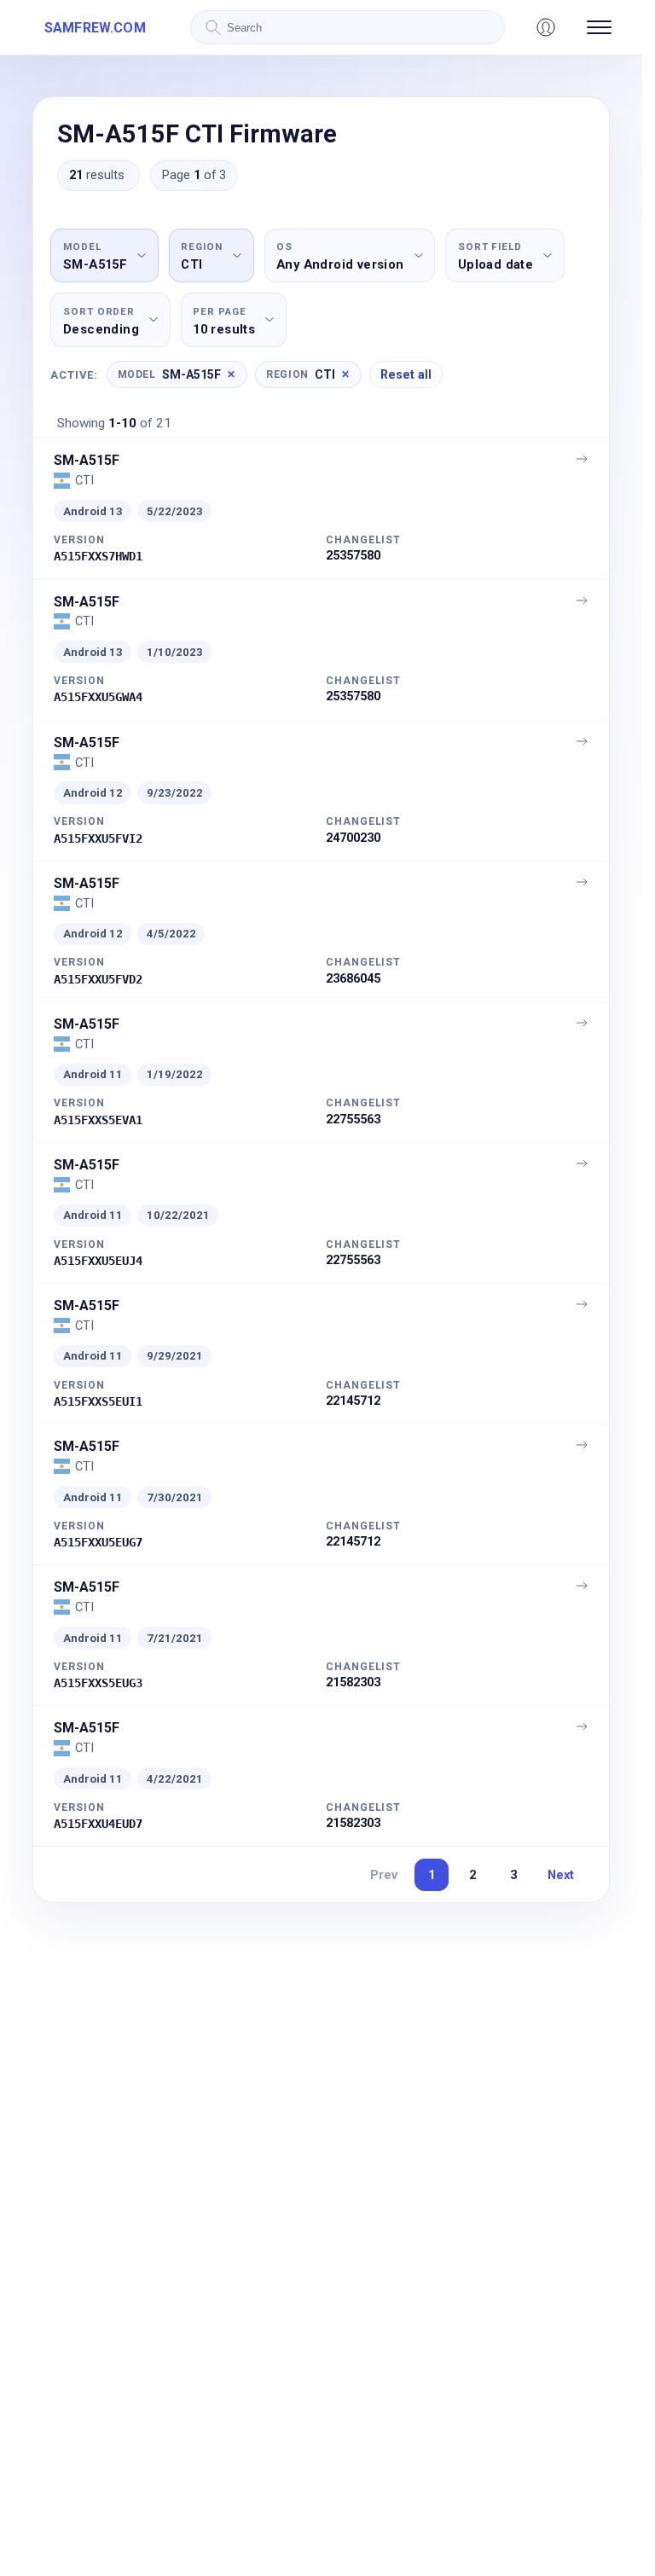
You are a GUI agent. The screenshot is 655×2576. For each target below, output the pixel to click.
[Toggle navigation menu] (599, 27)
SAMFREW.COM (95, 28)
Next (561, 1875)
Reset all (406, 374)
